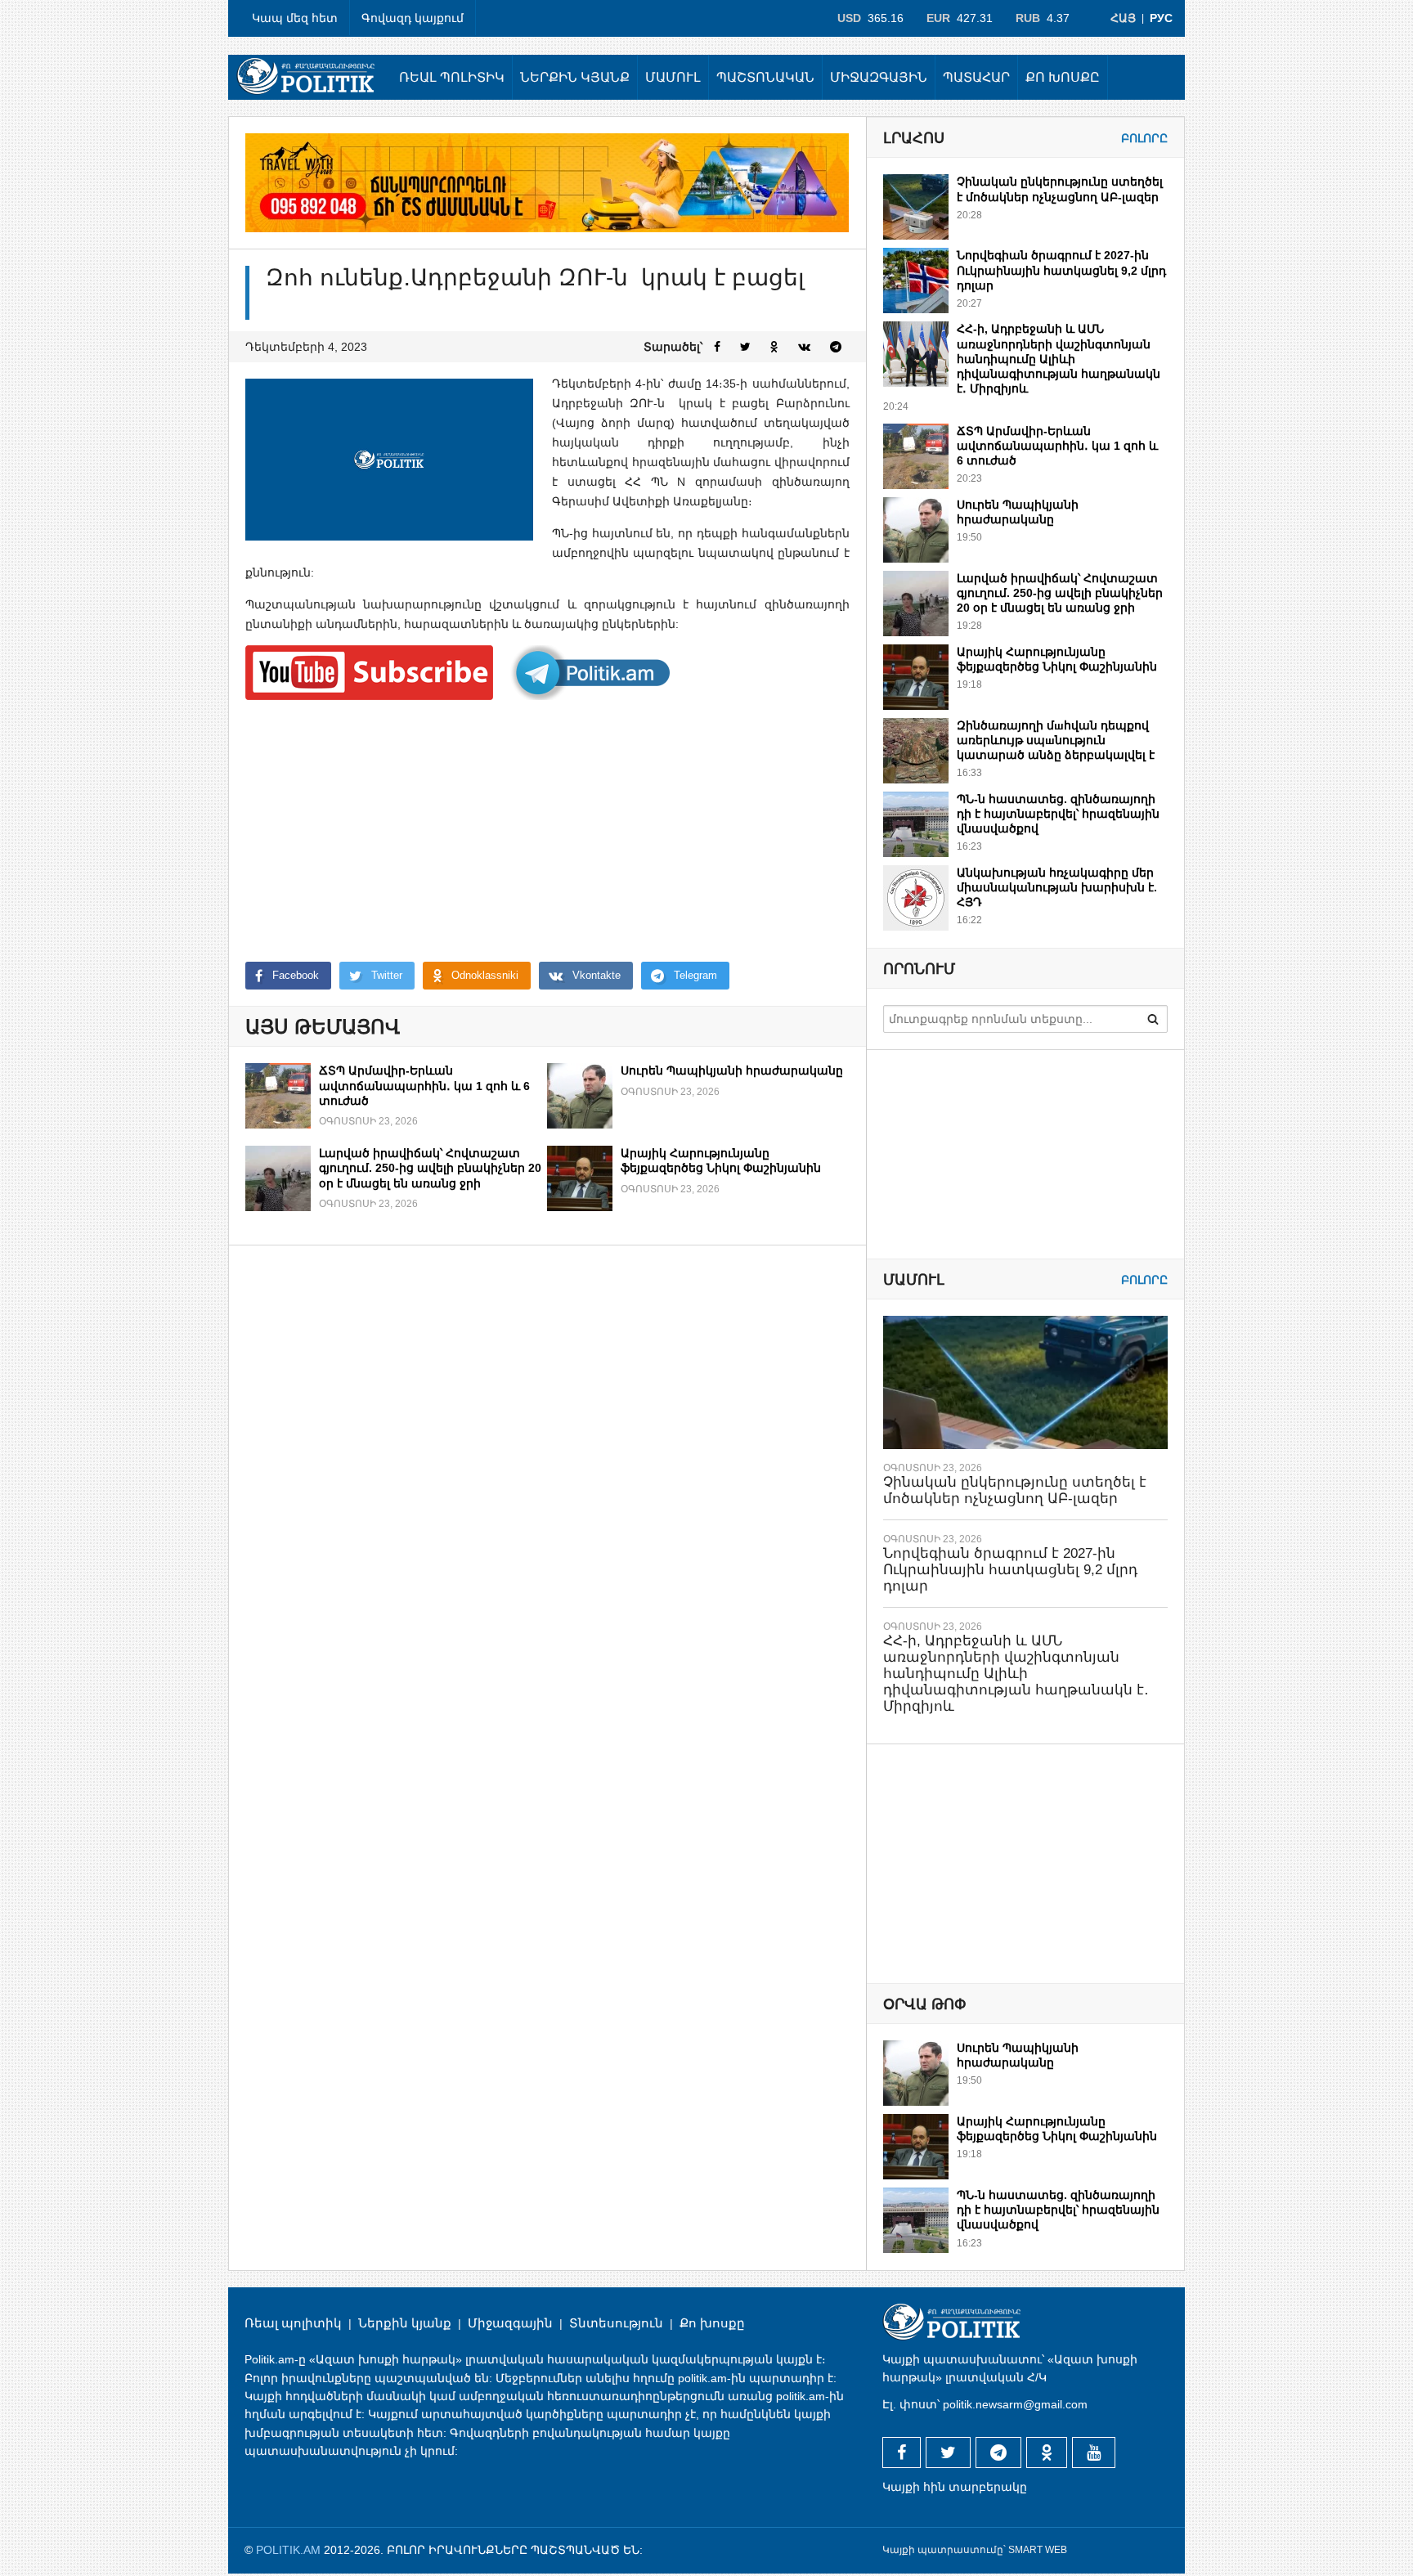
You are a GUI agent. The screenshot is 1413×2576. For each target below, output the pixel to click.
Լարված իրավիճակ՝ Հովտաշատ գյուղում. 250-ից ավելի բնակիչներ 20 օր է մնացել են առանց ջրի (430, 1168)
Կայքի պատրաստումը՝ (944, 2550)
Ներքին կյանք (575, 77)
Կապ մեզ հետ (295, 18)
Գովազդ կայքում (413, 18)
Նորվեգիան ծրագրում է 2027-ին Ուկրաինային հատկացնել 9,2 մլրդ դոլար (1061, 270)
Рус (1161, 18)
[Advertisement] (547, 831)
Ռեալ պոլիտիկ (452, 77)
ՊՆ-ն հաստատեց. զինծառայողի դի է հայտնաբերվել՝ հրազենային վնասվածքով (1058, 814)
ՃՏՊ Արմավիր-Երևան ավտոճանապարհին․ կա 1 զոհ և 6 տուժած (424, 1085)
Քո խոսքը (1063, 77)
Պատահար (976, 77)
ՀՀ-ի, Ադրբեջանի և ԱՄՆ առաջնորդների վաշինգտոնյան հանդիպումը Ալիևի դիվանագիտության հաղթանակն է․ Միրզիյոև (1059, 359)
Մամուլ (673, 77)
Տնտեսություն (616, 2323)
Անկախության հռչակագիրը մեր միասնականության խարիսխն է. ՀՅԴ (1057, 887)
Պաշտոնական (765, 77)
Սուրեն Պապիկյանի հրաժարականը (732, 1070)
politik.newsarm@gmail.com (1015, 2404)
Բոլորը (1144, 138)
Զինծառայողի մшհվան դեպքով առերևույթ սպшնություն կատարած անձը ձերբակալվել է (1056, 740)
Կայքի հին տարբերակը (955, 2487)
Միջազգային (879, 77)
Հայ (1123, 18)
